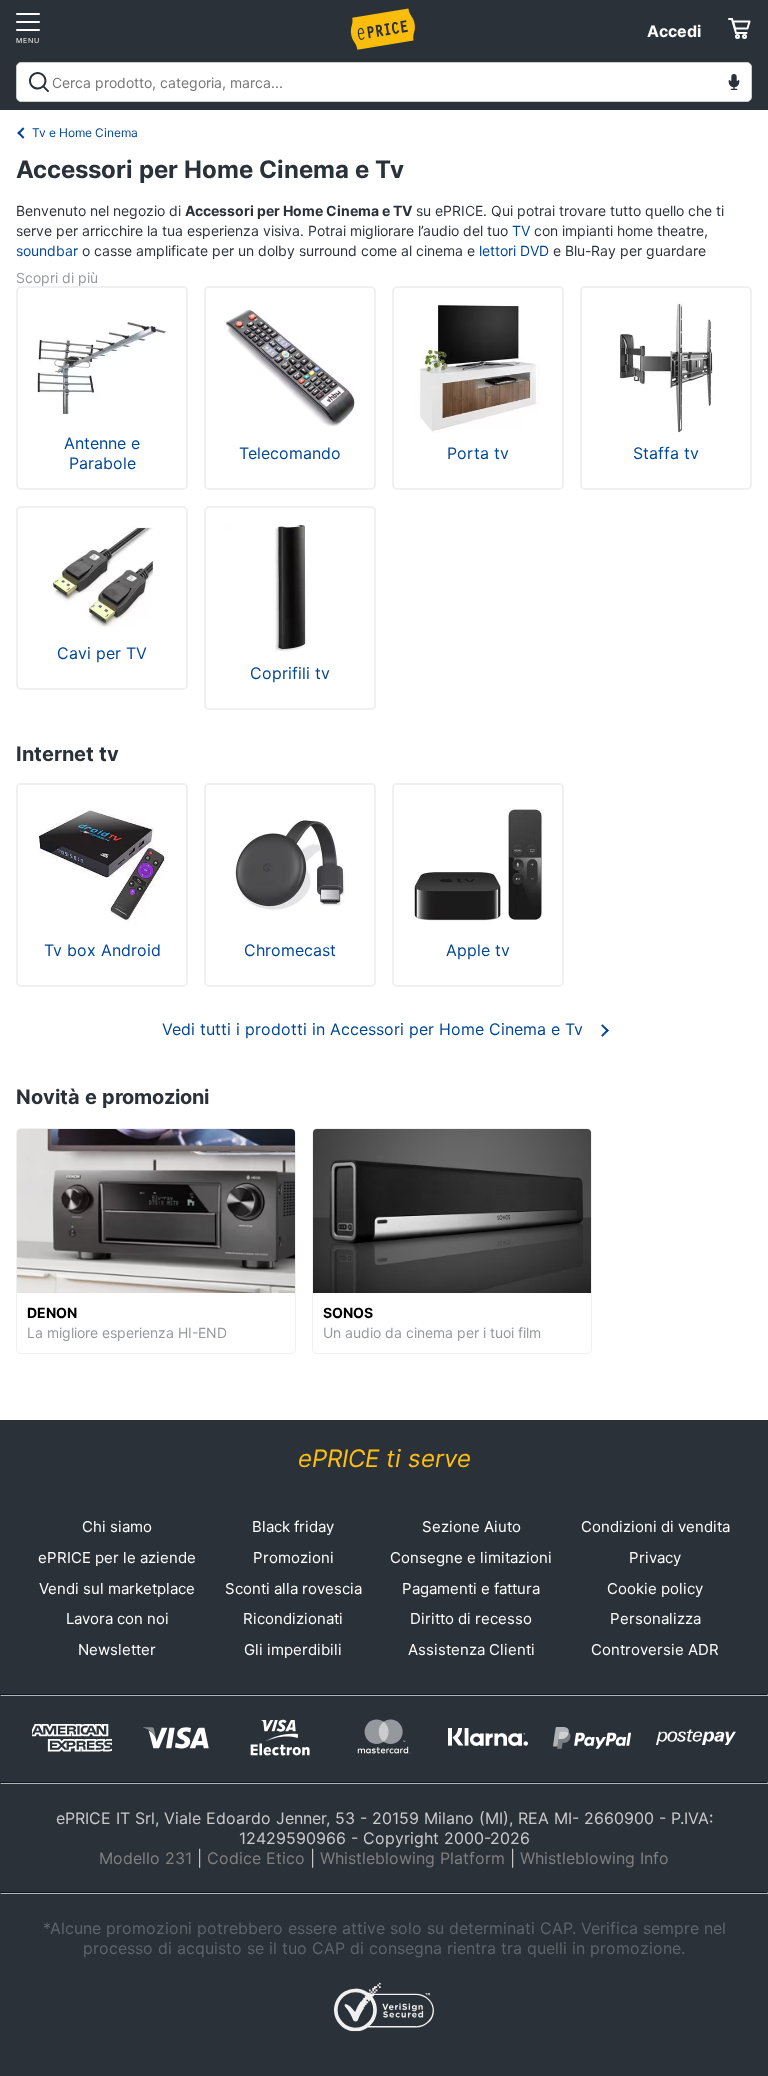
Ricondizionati (293, 1618)
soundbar (47, 250)
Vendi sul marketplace (117, 1588)
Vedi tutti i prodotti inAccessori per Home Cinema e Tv (372, 1029)
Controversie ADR (655, 1649)
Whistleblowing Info (594, 1858)
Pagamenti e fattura (471, 1588)
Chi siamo (117, 1526)
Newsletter (117, 1649)
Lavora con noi (117, 1618)
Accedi (674, 31)
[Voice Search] (734, 84)
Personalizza (655, 1618)
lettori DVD (514, 250)
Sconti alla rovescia (293, 1588)
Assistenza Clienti (471, 1649)
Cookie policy (655, 1588)
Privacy (655, 1557)
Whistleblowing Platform (412, 1858)
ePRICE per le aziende (117, 1557)
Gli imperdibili (293, 1649)
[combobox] (384, 82)
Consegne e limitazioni (471, 1557)
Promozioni (293, 1557)
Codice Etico (256, 1858)
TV (521, 230)
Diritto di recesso (471, 1618)
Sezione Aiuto (471, 1526)
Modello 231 (145, 1858)
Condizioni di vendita (655, 1526)
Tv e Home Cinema (85, 132)
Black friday (293, 1526)
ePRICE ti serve (384, 1458)
